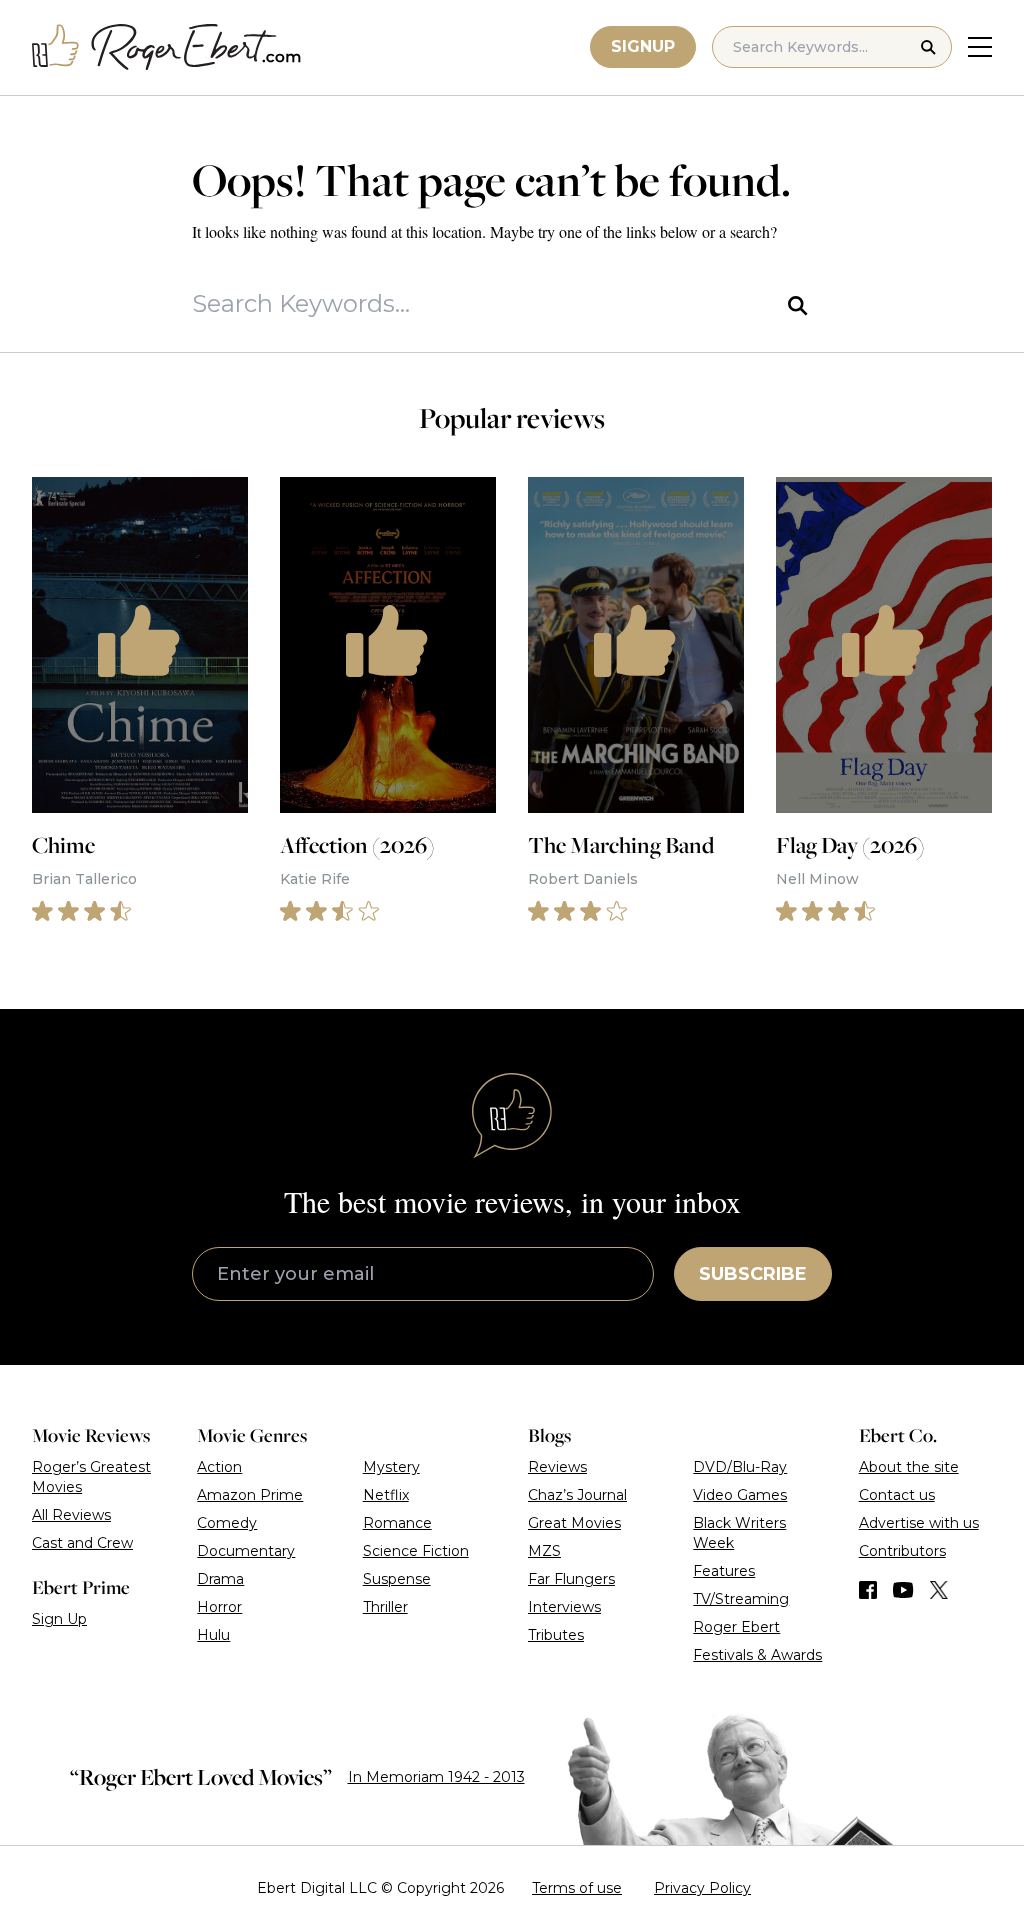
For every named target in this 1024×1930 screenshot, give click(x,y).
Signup (643, 46)
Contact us (897, 1495)
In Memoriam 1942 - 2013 (436, 1777)
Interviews (564, 1607)
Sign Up (59, 1619)
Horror (219, 1607)
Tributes (556, 1635)
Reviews (557, 1467)
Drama (220, 1579)
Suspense (397, 1579)
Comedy (227, 1523)
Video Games (740, 1495)
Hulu (213, 1635)
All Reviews (71, 1515)
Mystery (391, 1467)
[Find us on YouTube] (903, 1590)
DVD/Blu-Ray (740, 1467)
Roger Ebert (736, 1627)
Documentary (246, 1551)
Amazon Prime (250, 1495)
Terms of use (577, 1888)
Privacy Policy (702, 1888)
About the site (909, 1467)
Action (219, 1467)
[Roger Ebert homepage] (167, 47)
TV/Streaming (741, 1599)
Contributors (902, 1551)
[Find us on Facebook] (868, 1590)
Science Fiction (416, 1551)
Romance (397, 1523)
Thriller (385, 1607)
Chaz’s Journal (577, 1495)
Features (724, 1571)
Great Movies (574, 1523)
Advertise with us (919, 1523)
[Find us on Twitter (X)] (939, 1590)
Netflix (386, 1495)
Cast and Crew (82, 1543)
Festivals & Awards (757, 1655)
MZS (544, 1551)
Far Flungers (571, 1579)
